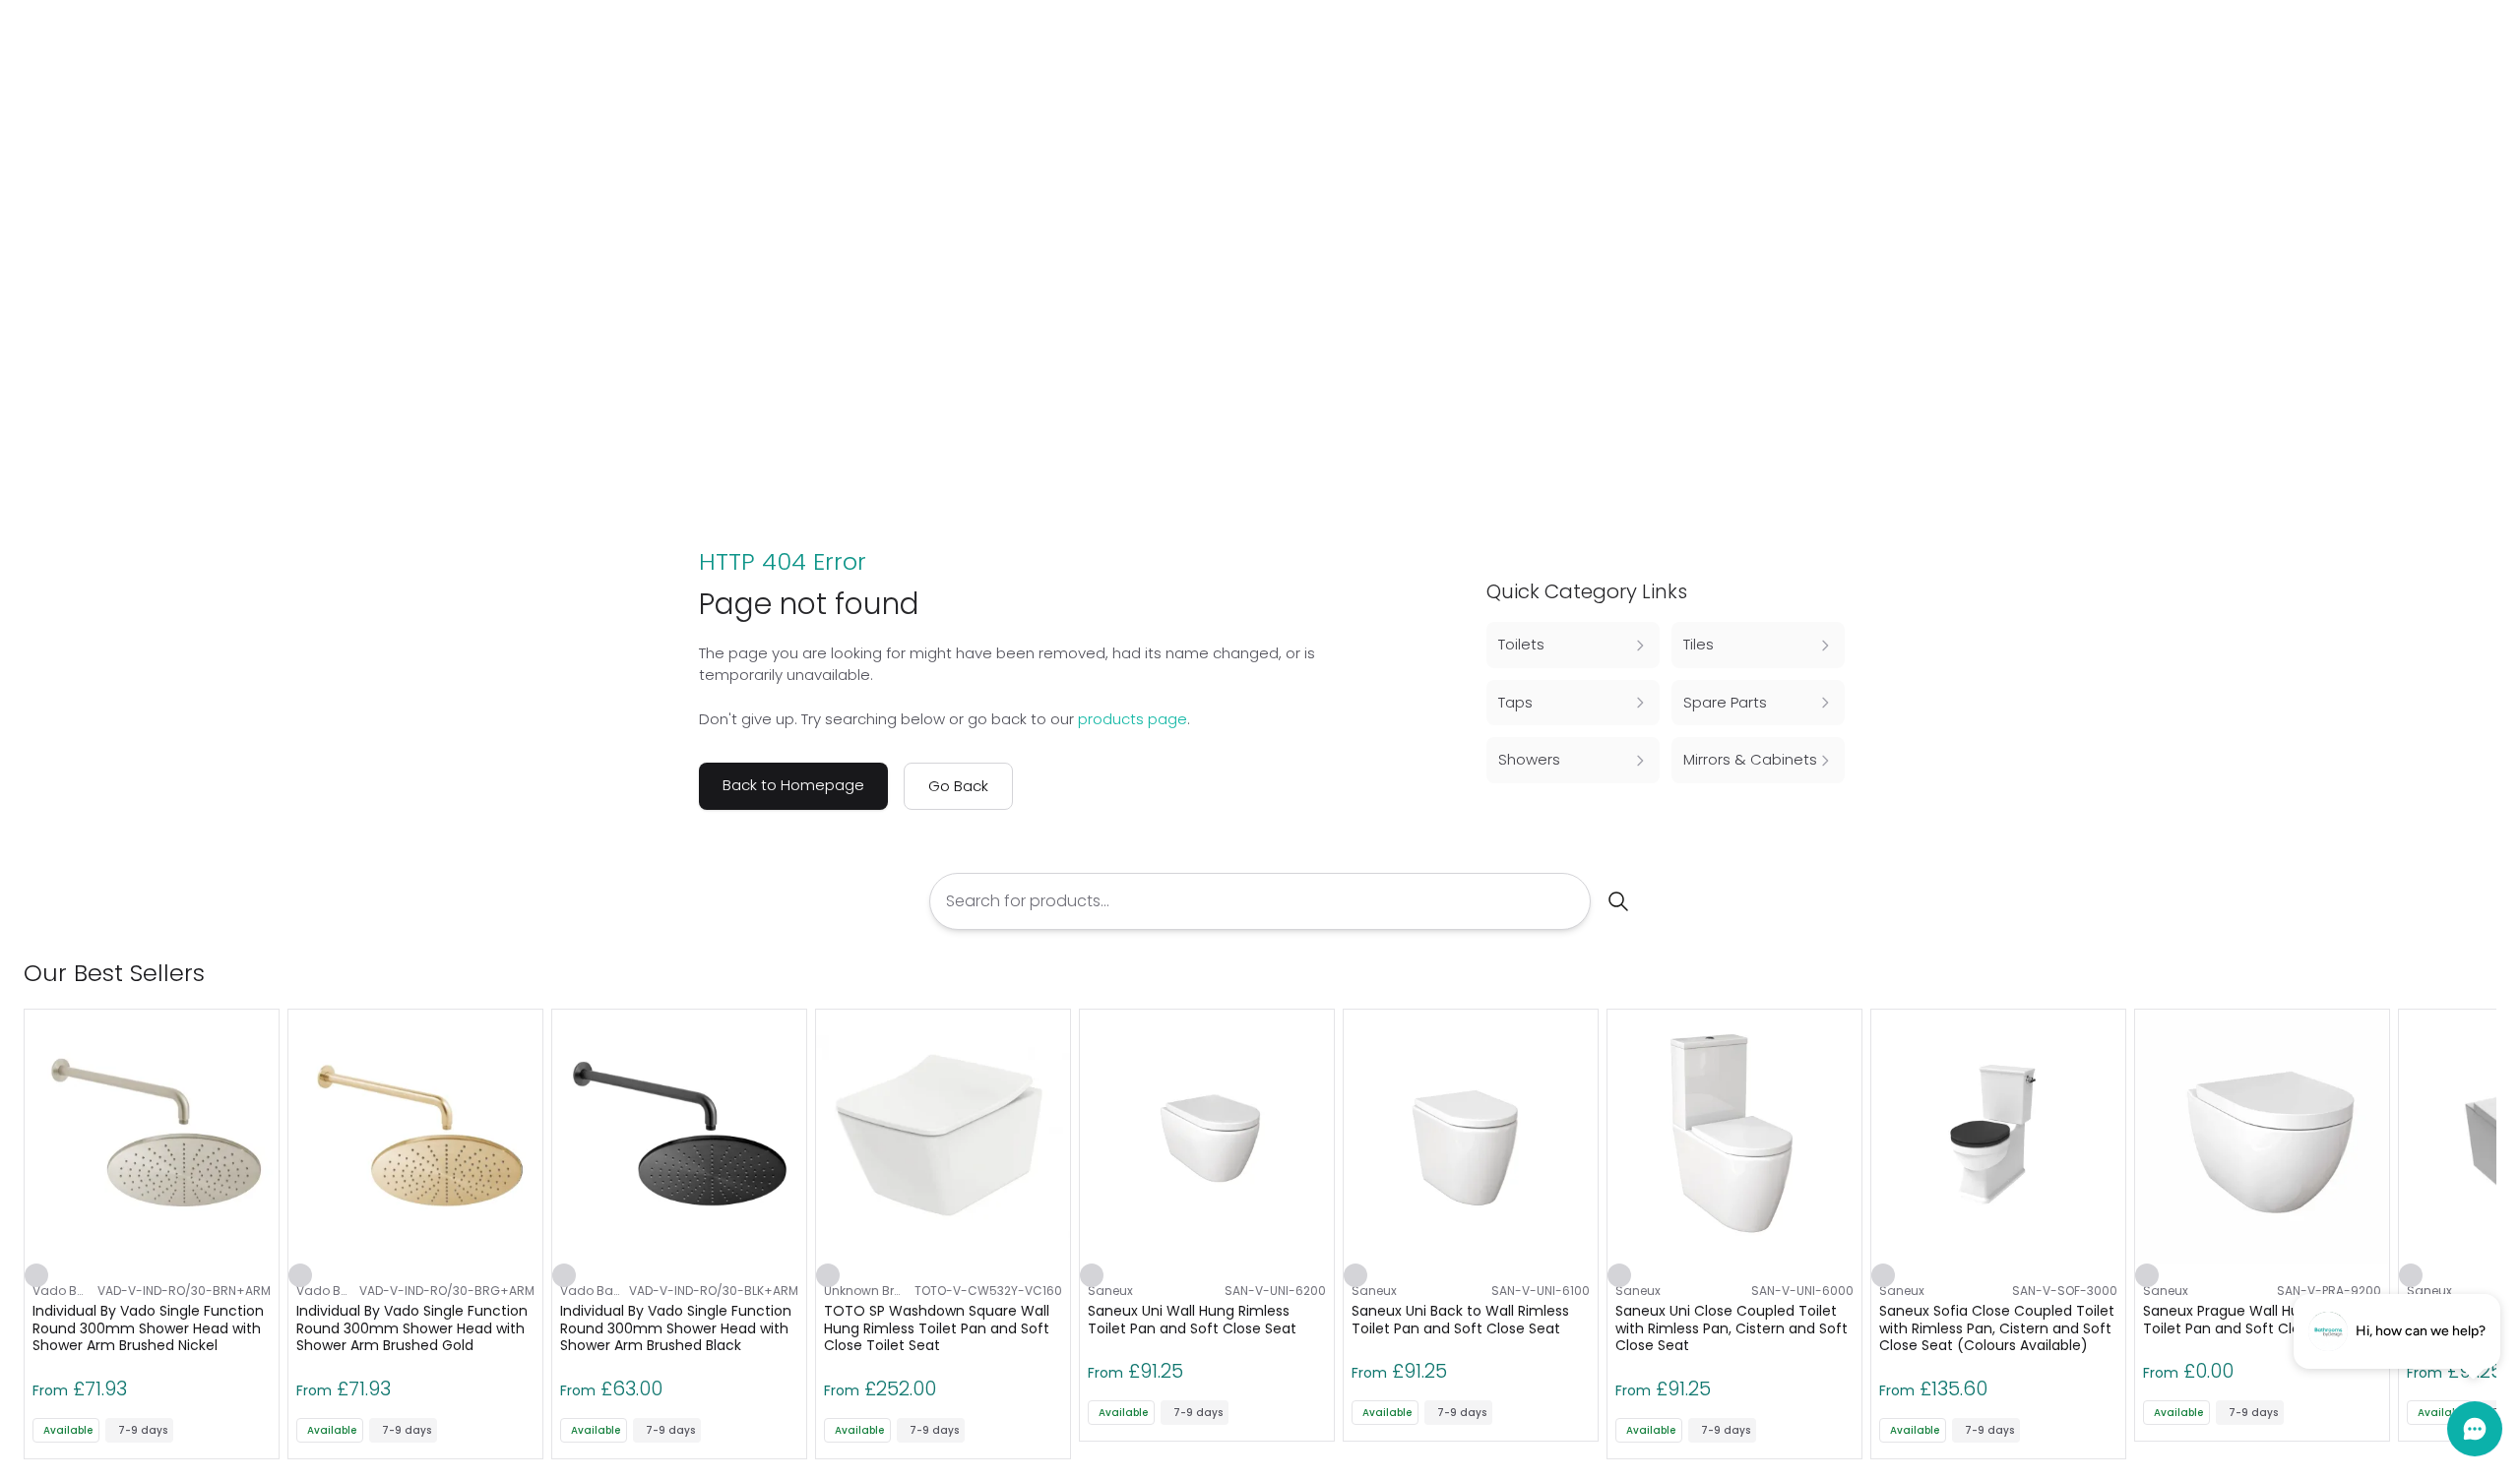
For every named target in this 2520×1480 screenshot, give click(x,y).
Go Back (958, 786)
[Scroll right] (2485, 973)
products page (1133, 719)
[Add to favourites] (36, 1275)
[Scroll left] (2453, 973)
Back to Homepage (793, 785)
